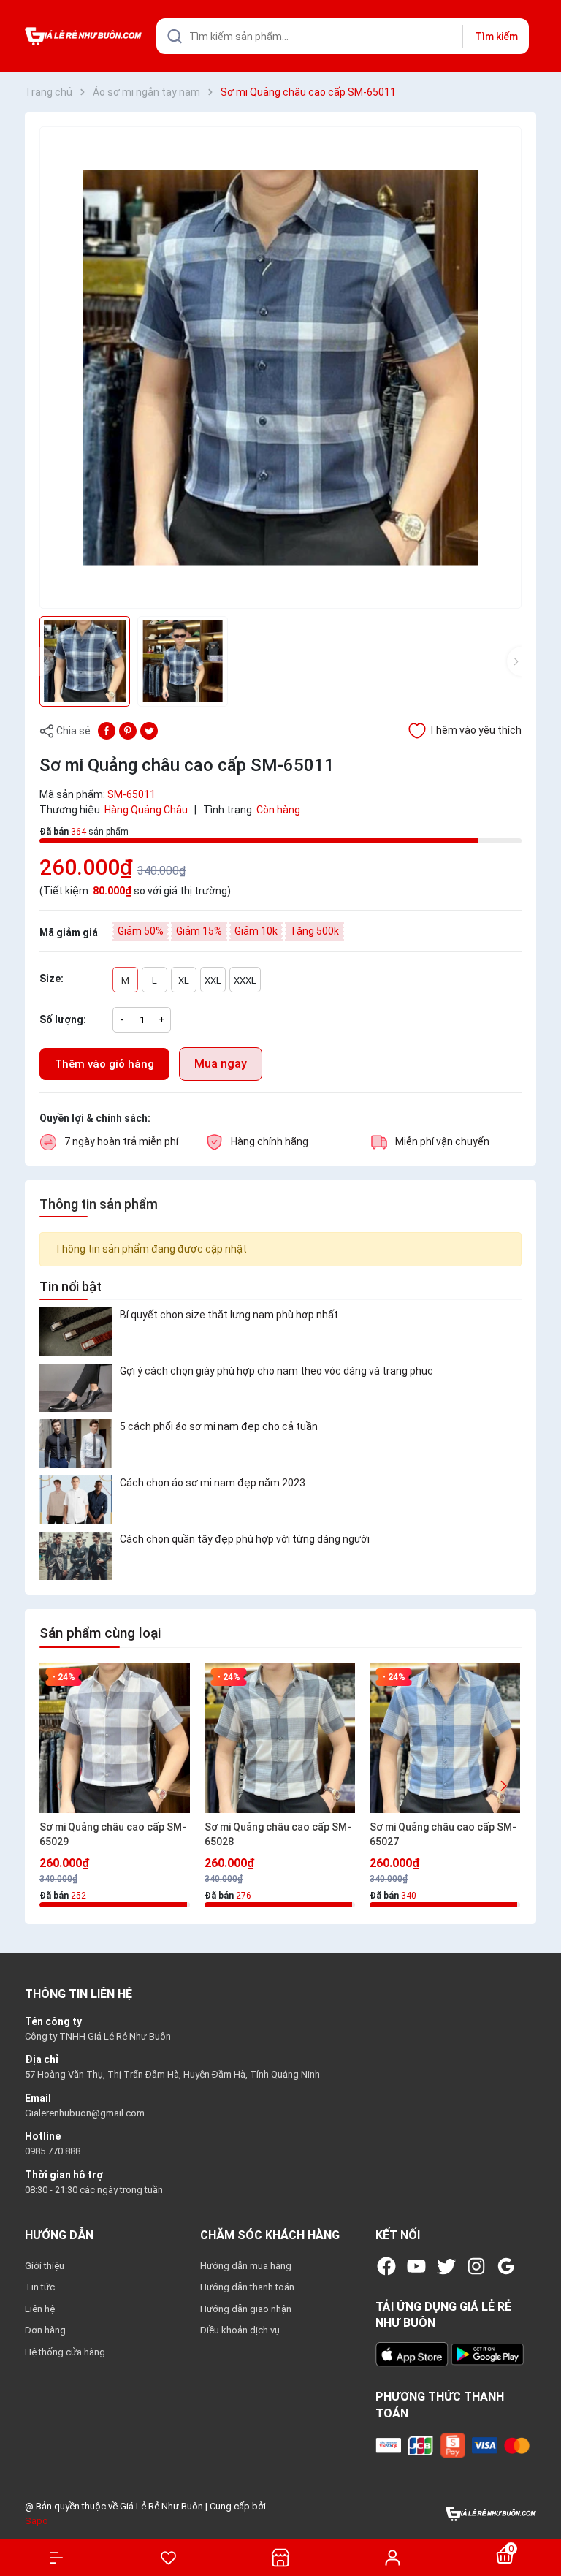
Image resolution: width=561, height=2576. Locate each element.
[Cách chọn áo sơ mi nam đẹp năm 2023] (76, 1500)
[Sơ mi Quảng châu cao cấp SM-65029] (115, 1738)
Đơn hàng (45, 2330)
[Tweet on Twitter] (149, 730)
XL (184, 980)
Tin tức (40, 2287)
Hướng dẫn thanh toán (247, 2287)
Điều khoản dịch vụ (240, 2330)
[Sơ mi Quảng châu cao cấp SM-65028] (280, 1738)
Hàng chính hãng (270, 1141)
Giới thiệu (45, 2266)
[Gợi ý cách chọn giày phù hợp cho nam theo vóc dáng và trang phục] (76, 1388)
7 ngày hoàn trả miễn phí (121, 1141)
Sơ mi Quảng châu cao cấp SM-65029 (113, 1834)
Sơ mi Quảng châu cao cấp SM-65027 (443, 1834)
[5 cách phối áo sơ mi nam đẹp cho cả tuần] (76, 1444)
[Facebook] (386, 2266)
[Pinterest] (128, 730)
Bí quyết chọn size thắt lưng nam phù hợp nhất (229, 1315)
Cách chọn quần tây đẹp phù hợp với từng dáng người (245, 1539)
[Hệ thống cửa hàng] (280, 2557)
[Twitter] (446, 2266)
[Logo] (491, 2513)
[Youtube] (416, 2266)
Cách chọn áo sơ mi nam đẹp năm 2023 (213, 1483)
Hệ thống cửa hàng (65, 2352)
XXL (213, 980)
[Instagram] (476, 2266)
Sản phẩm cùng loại (100, 1633)
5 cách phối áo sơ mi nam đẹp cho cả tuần (219, 1426)
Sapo (37, 2521)
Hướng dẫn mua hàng (246, 2266)
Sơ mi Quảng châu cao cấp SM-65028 (278, 1834)
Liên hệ (40, 2309)
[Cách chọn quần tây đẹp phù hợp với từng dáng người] (76, 1556)
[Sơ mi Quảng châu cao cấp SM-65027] (445, 1738)
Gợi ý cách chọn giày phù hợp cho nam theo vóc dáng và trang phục (276, 1371)
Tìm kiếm (496, 37)
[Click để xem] (280, 368)
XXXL (245, 980)
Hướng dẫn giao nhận (246, 2309)
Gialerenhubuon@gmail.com (85, 2113)
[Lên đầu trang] (542, 2512)
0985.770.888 (53, 2151)
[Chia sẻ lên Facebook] (107, 730)
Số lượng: (63, 1019)
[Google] (506, 2266)
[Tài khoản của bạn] (393, 2557)
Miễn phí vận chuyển (442, 1141)
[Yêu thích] (169, 2558)
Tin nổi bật (70, 1287)
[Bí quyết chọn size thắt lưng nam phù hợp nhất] (76, 1332)
